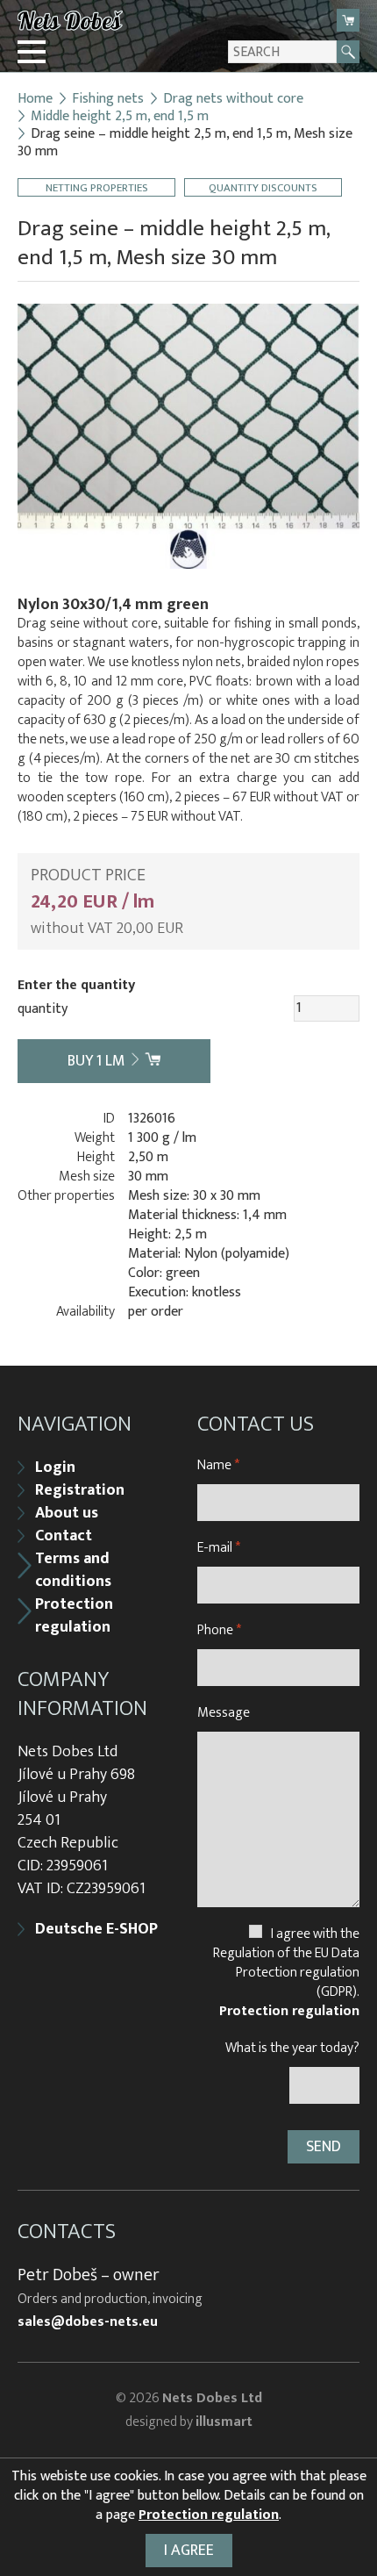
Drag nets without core (233, 99)
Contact (64, 1536)
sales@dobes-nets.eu (88, 2322)
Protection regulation (74, 1616)
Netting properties (97, 187)
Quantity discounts (263, 187)
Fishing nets (108, 99)
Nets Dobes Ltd (212, 2398)
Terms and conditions (73, 1570)
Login (55, 1467)
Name (218, 1465)
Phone (219, 1630)
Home (35, 99)
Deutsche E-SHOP (96, 1929)
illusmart (224, 2422)
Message (224, 1713)
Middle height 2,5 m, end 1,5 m (120, 117)
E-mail (219, 1548)
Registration (80, 1490)
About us (67, 1513)
